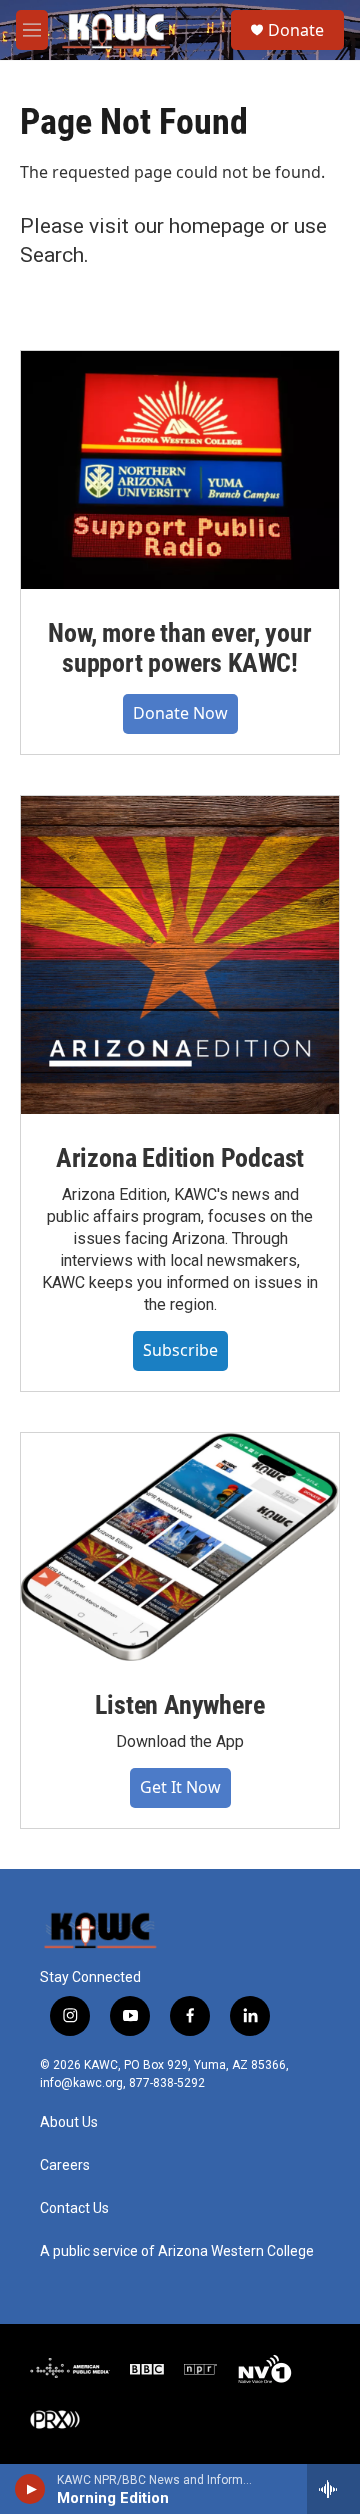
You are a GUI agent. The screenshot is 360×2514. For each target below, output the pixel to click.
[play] (30, 2489)
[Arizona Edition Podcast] (180, 955)
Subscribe (180, 1350)
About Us (69, 2122)
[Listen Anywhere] (180, 1547)
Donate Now (180, 713)
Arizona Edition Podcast (180, 1158)
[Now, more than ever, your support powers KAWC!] (180, 470)
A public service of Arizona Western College (177, 2251)
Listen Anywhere (179, 1705)
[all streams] (333, 2489)
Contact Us (74, 2208)
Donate (296, 30)
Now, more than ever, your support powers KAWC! (179, 648)
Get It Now (180, 1787)
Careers (65, 2165)
